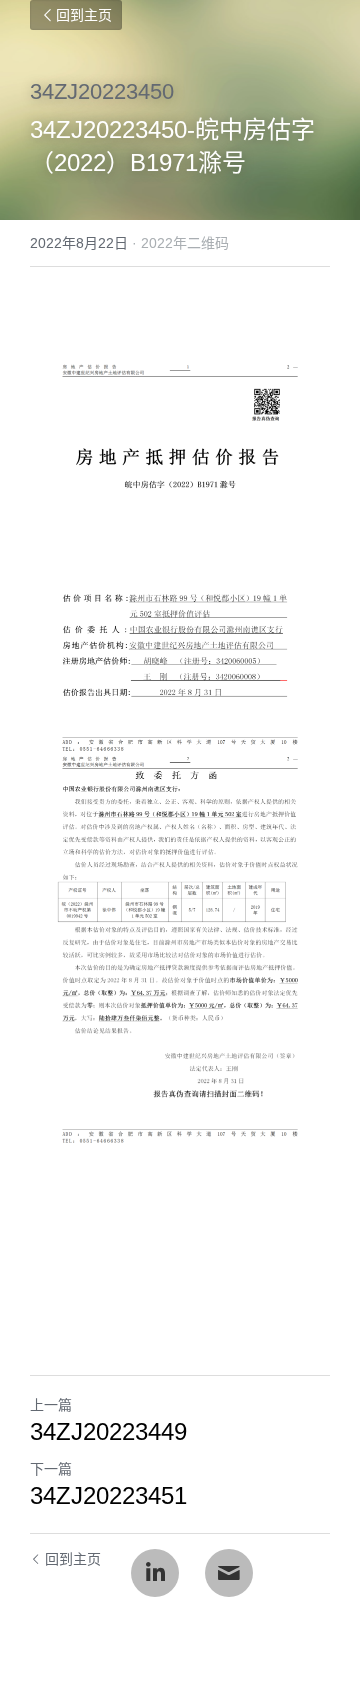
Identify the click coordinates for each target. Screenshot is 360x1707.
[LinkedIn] (155, 1573)
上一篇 (51, 1405)
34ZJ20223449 (108, 1431)
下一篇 (51, 1469)
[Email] (229, 1573)
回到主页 (84, 15)
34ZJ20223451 (108, 1495)
